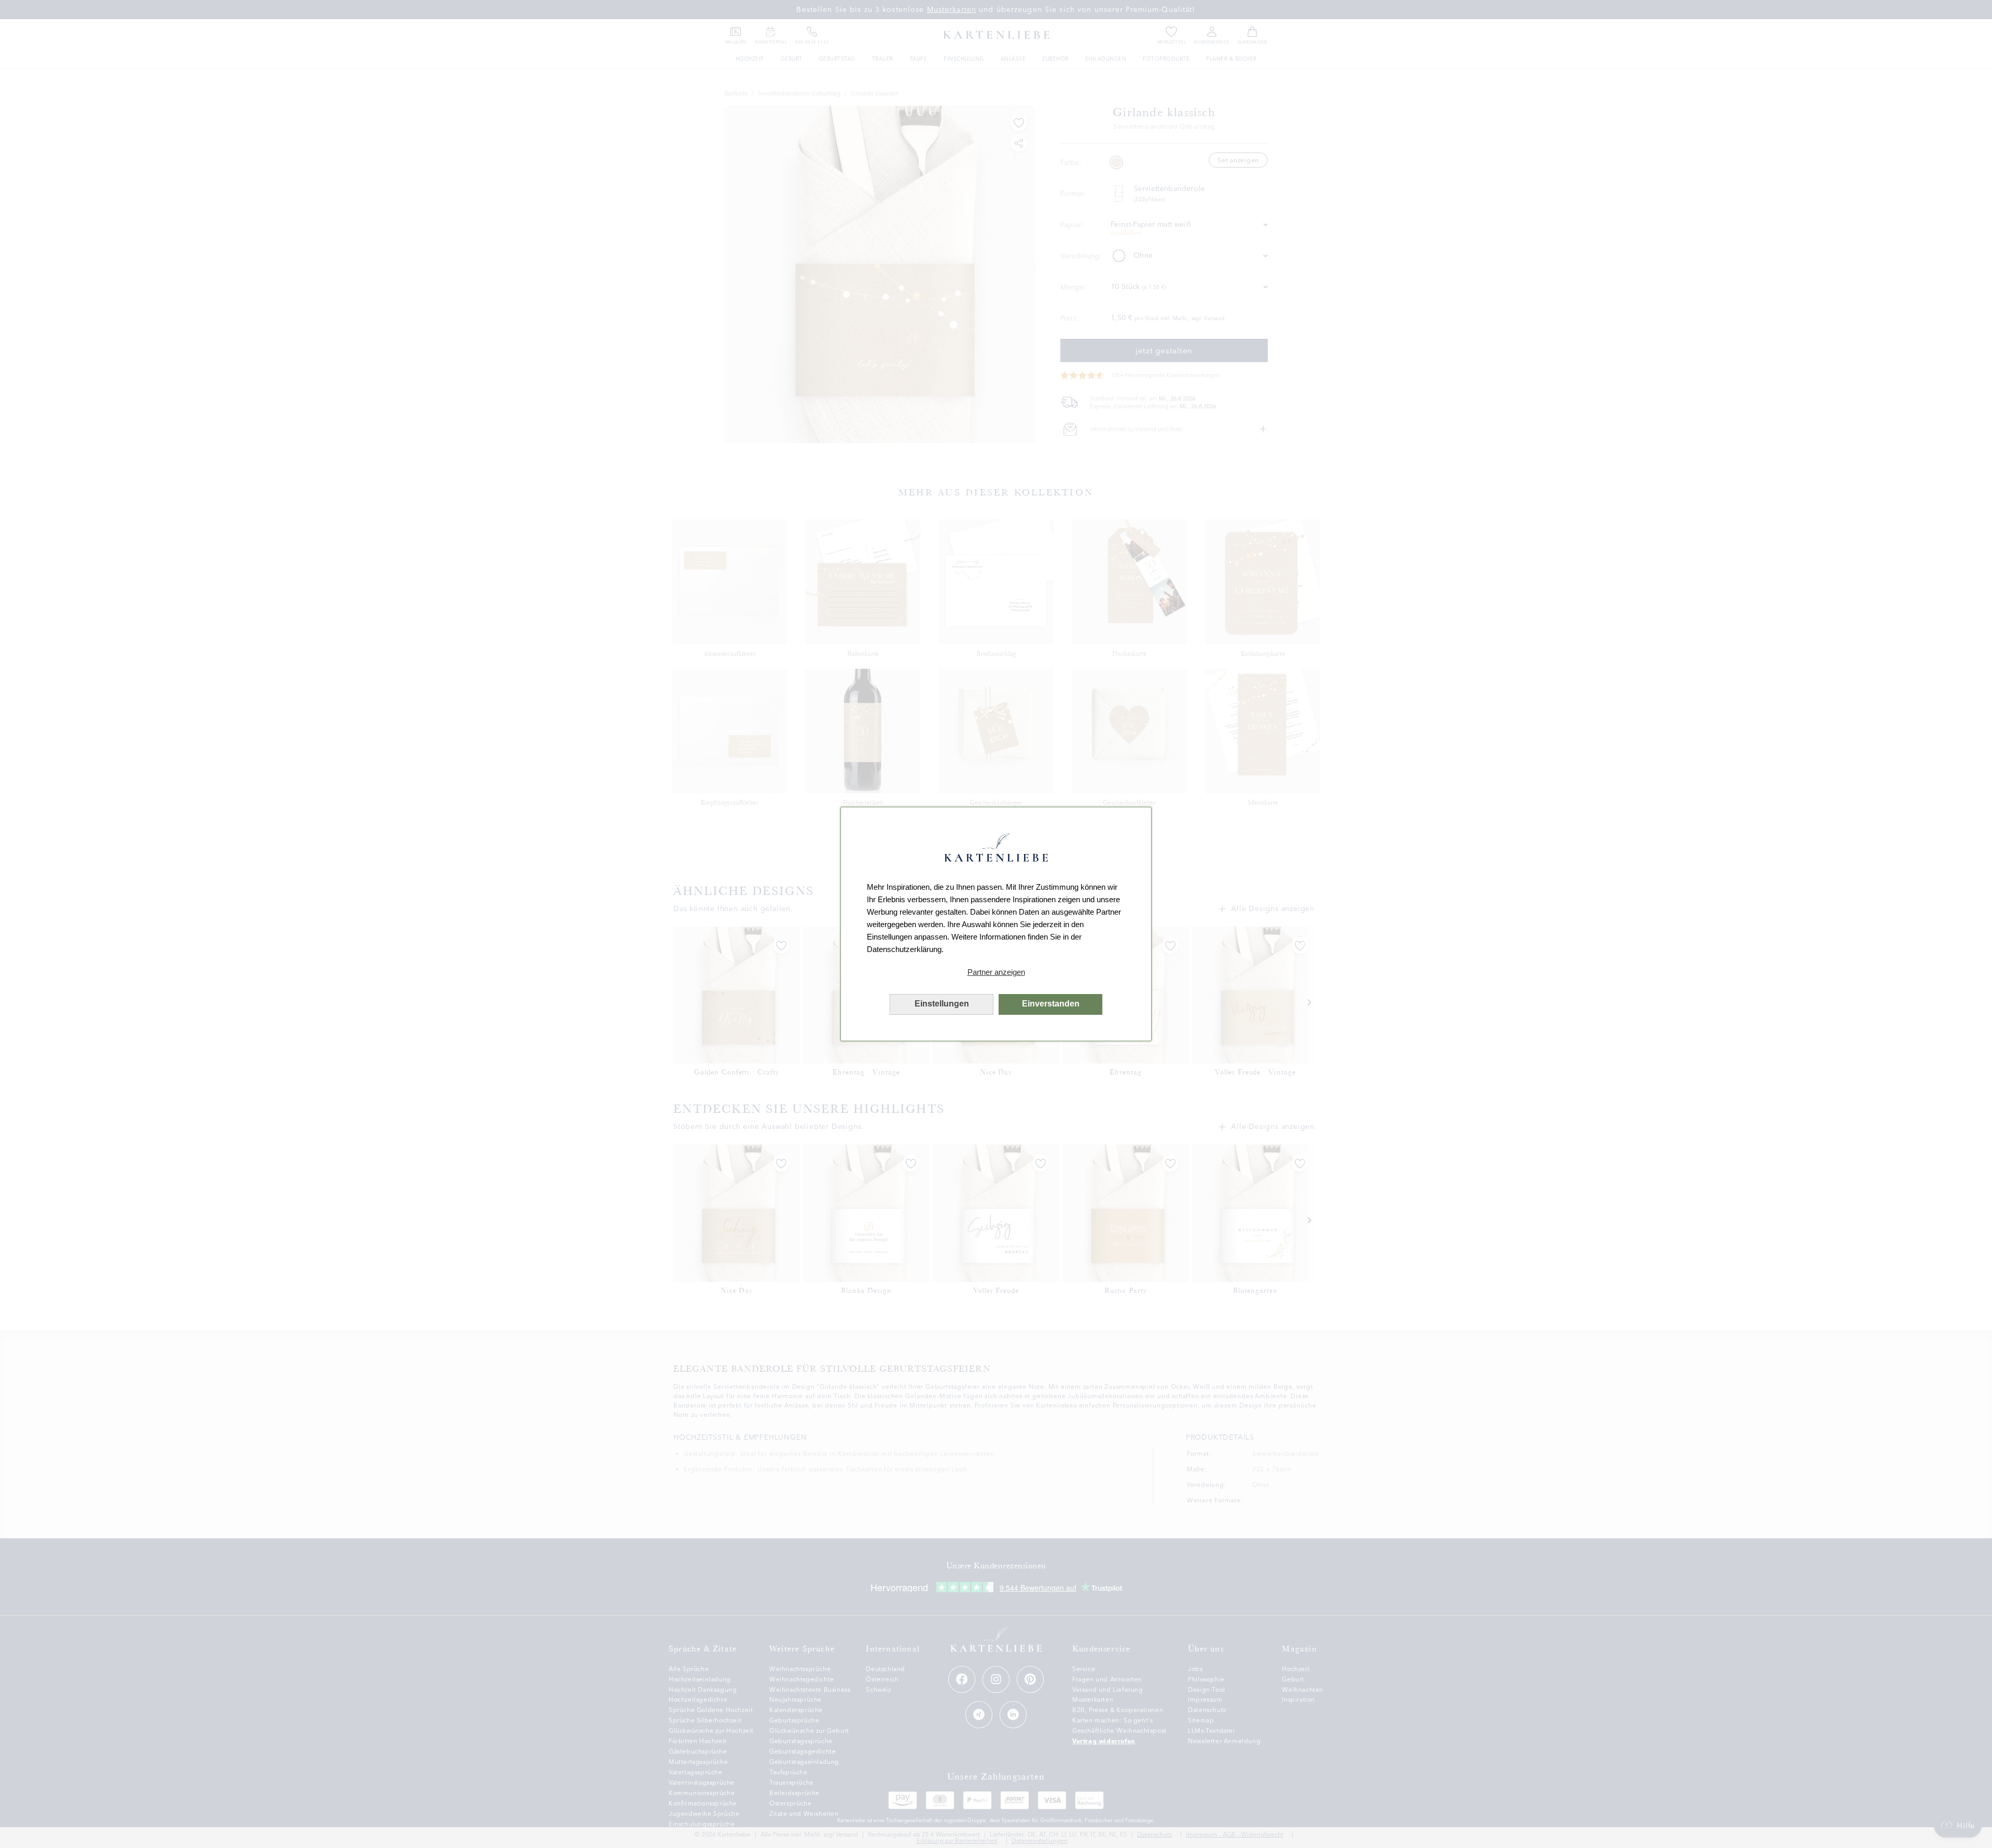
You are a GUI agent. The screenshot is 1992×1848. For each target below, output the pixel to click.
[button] (996, 972)
